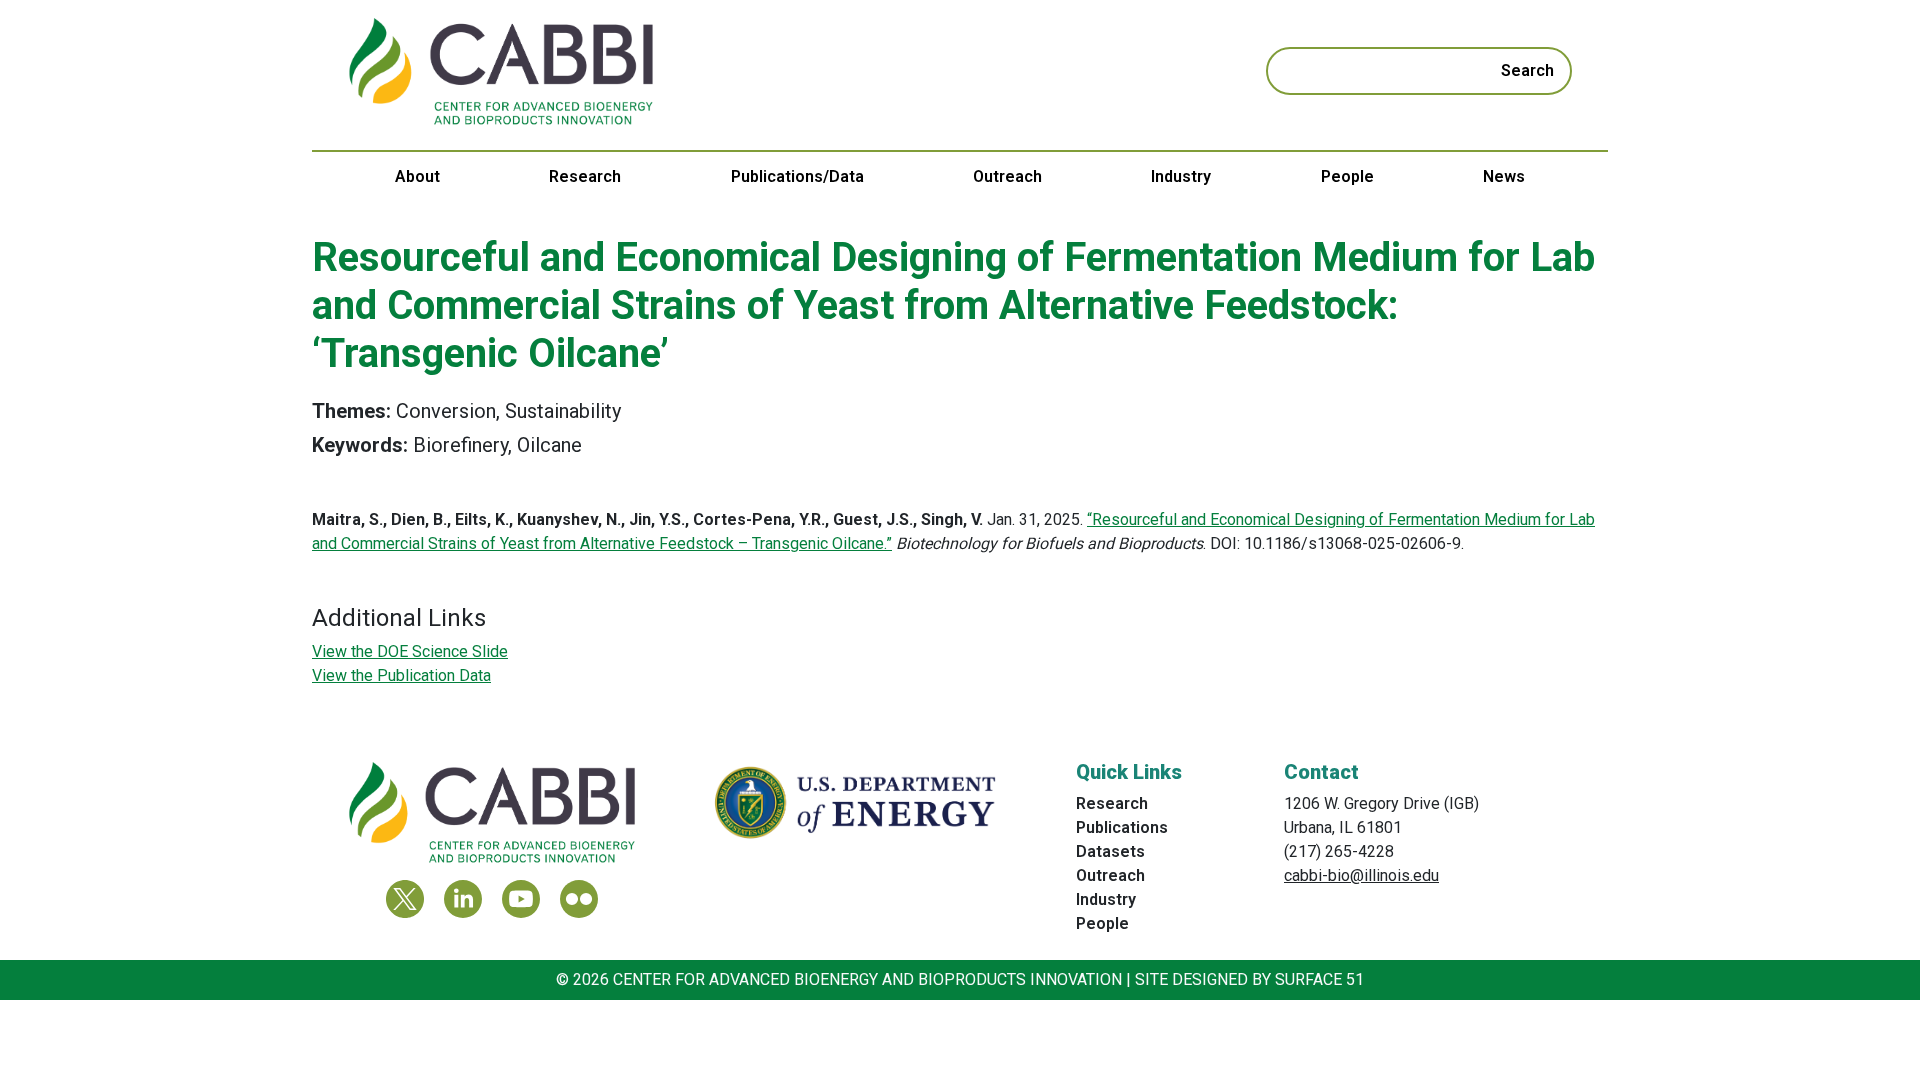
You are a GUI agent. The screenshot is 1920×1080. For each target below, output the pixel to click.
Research (585, 176)
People (1347, 176)
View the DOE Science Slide (410, 651)
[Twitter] (405, 899)
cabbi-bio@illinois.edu (1361, 875)
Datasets (1110, 851)
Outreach (1007, 176)
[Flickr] (579, 899)
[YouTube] (521, 899)
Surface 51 (1319, 979)
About (417, 176)
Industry (1181, 176)
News (1504, 176)
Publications (1122, 827)
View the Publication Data (401, 675)
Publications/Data (797, 176)
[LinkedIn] (463, 899)
